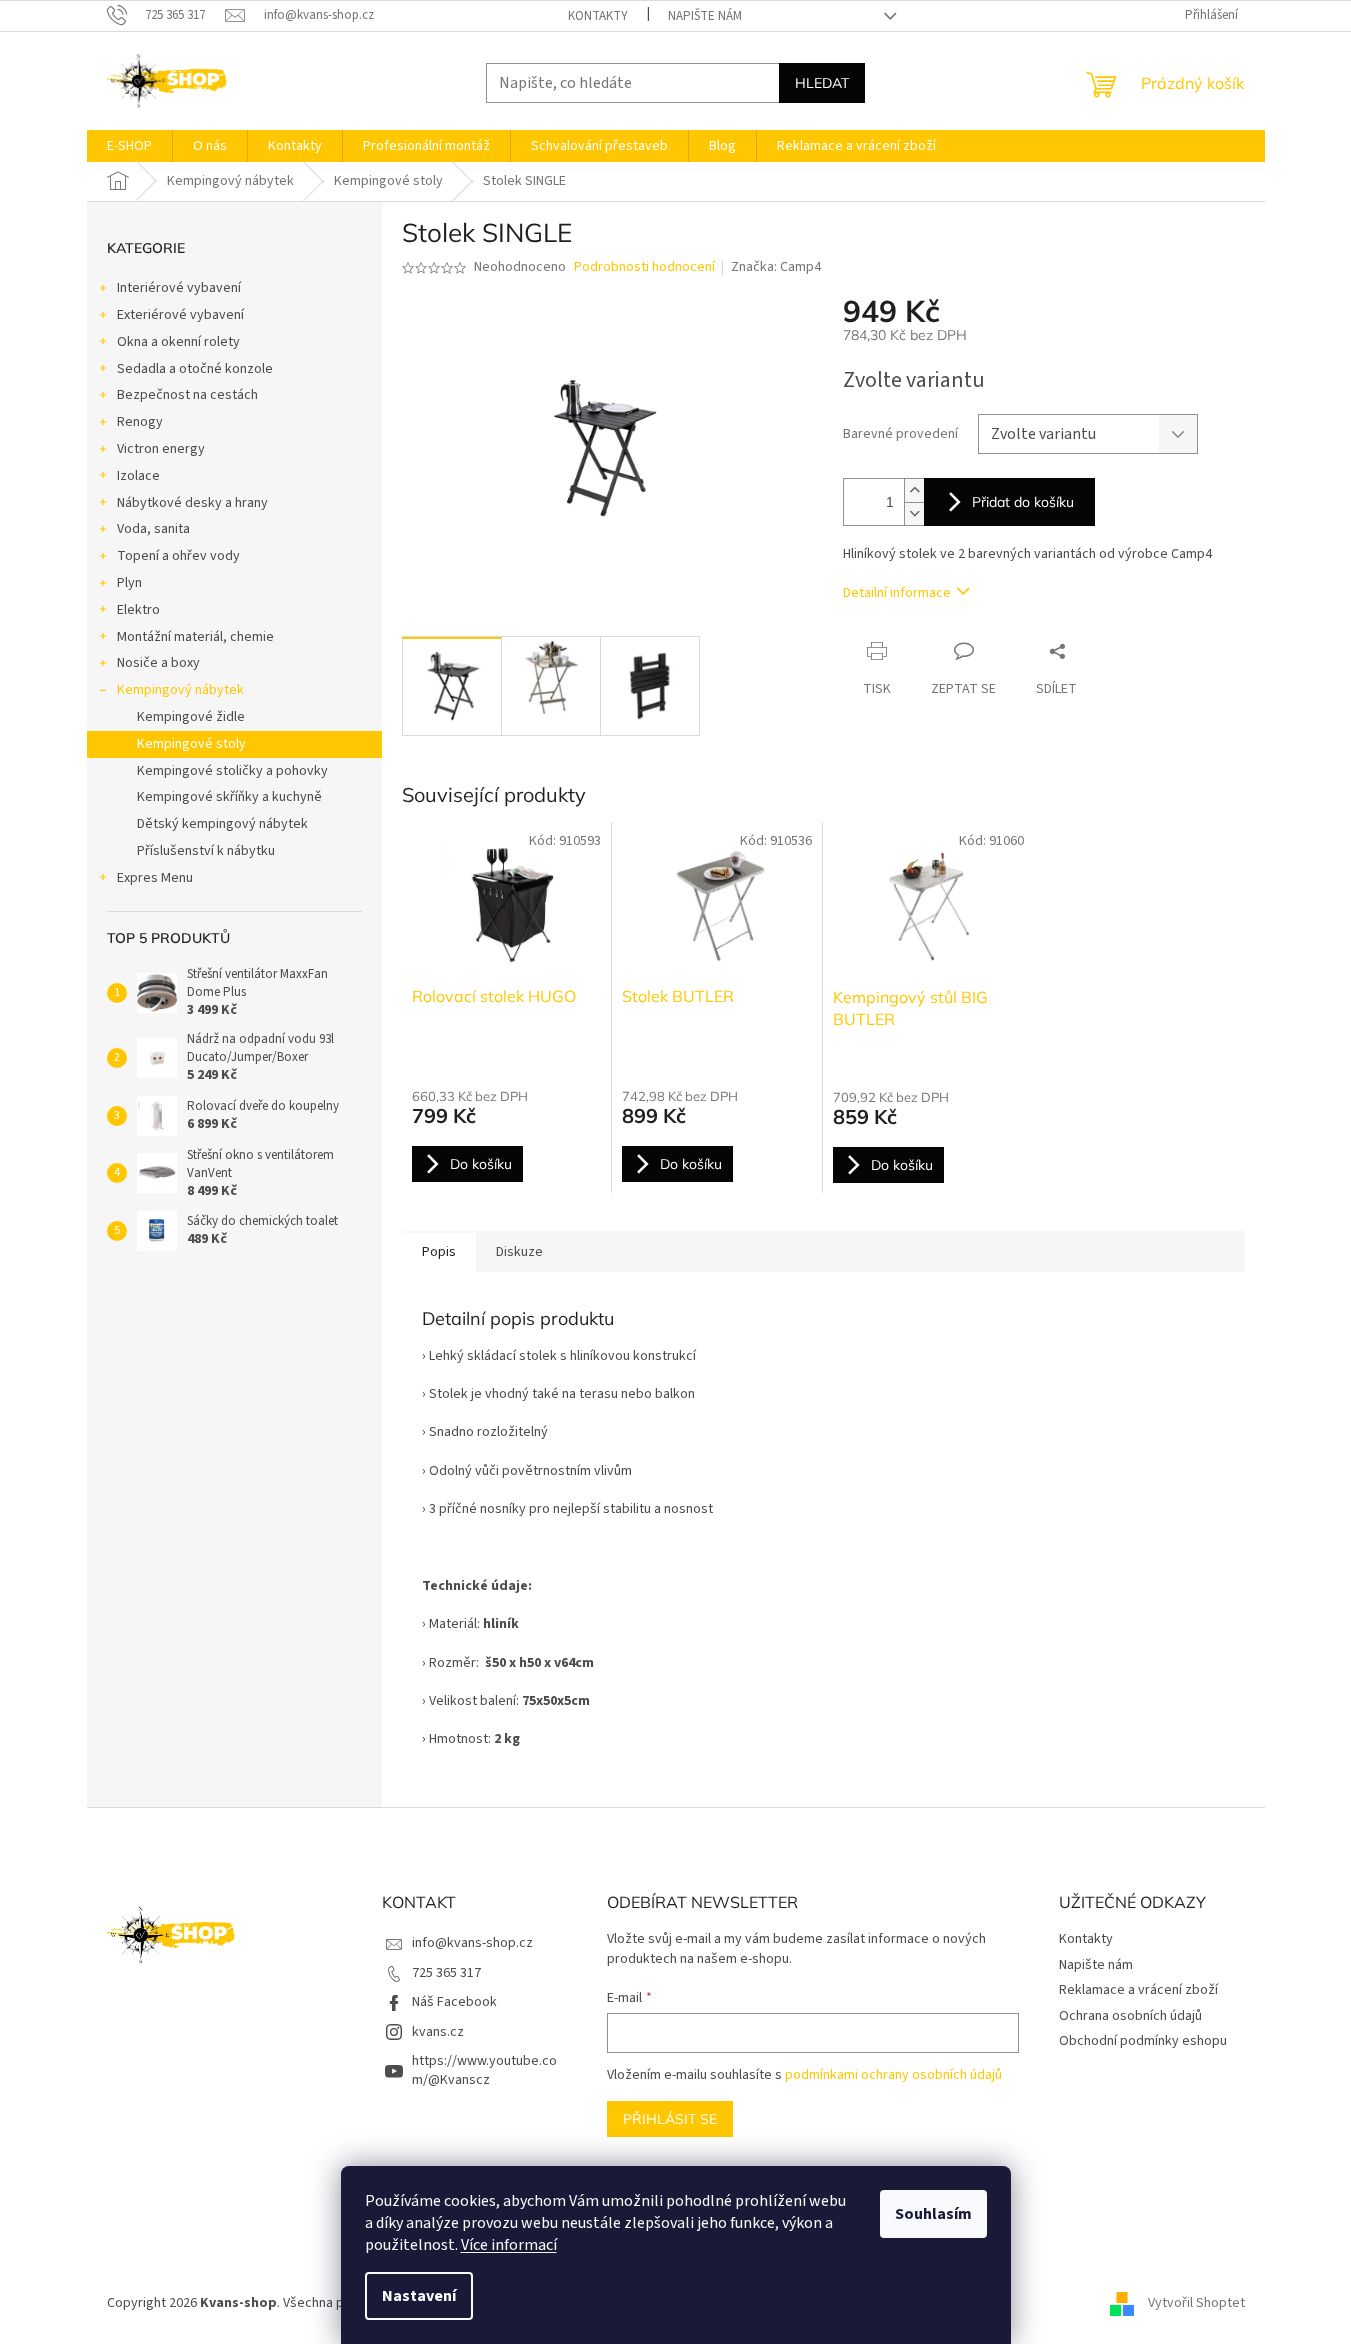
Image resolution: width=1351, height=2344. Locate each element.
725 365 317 (446, 1973)
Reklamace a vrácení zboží (1138, 1990)
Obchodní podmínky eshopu (1143, 2041)
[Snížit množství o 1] (914, 513)
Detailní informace (897, 593)
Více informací (509, 2245)
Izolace (138, 476)
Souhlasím (933, 2214)
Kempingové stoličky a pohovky (232, 771)
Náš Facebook (454, 2002)
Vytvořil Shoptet (1196, 2303)
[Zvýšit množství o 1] (914, 490)
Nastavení (419, 2296)
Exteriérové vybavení (180, 315)
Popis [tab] (439, 1252)
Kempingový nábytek (180, 690)
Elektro (138, 610)
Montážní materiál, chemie (195, 637)
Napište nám (705, 16)
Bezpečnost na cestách (187, 395)
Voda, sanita (153, 529)
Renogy (140, 422)
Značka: (776, 267)
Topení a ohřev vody (178, 556)
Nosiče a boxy (158, 663)
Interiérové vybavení (179, 288)
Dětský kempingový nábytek (222, 824)
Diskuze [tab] (519, 1252)
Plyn (129, 583)
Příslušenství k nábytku (206, 851)
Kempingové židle (191, 717)
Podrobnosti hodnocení (644, 267)
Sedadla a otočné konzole (195, 369)
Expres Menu (155, 878)
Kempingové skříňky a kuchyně (229, 797)
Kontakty (598, 16)
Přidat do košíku (1023, 502)
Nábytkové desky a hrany (192, 503)
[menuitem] (129, 146)
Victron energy (161, 449)
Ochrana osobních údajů (1130, 2016)
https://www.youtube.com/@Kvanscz (484, 2070)
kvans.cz (438, 2032)
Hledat (822, 83)
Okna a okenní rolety (178, 342)
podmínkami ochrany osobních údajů (893, 2075)
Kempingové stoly (191, 744)
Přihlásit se (670, 2119)
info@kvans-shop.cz (472, 1943)
